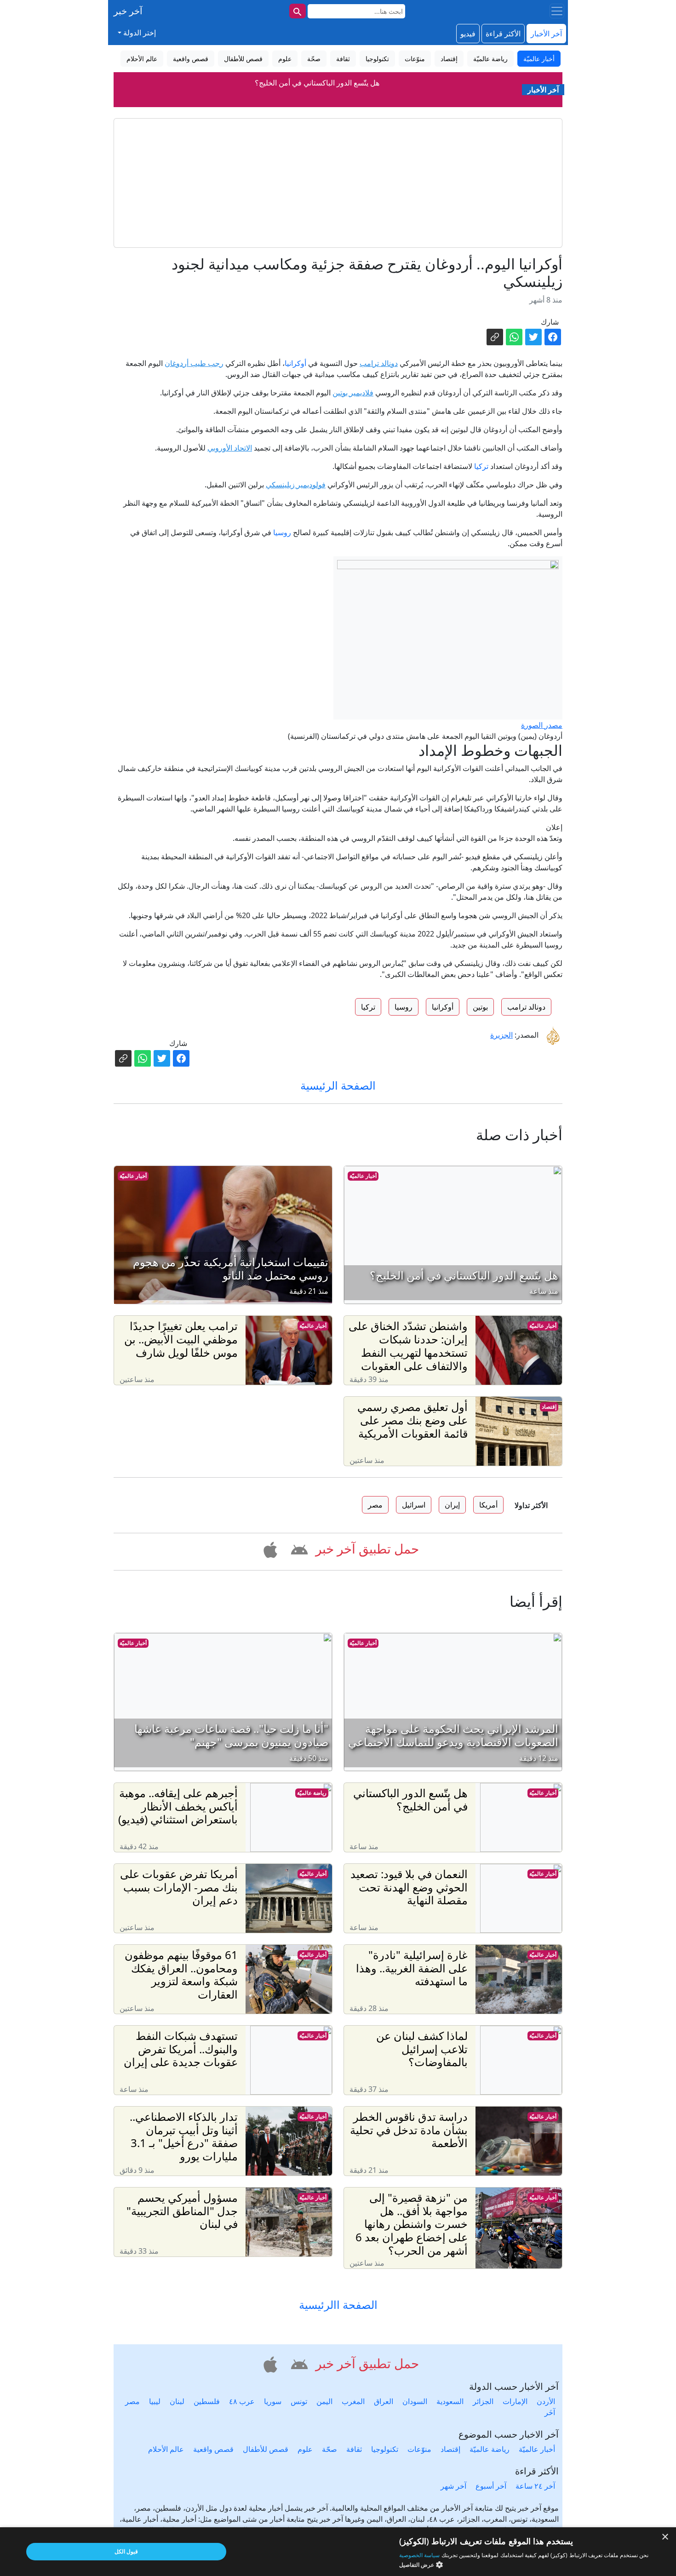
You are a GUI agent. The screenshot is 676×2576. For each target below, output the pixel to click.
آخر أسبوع (491, 2486)
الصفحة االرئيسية (338, 2305)
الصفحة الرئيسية (338, 1085)
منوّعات (419, 2449)
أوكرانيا (295, 363)
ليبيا (155, 2401)
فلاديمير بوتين (353, 393)
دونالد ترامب (379, 363)
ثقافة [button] (343, 59)
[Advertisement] (338, 183)
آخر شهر (453, 2486)
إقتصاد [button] (449, 59)
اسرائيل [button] (414, 1505)
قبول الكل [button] (126, 2551)
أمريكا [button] (488, 1505)
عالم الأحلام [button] (142, 59)
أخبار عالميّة (363, 1176)
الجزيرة (501, 1035)
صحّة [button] (314, 59)
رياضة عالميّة (312, 1793)
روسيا (282, 532)
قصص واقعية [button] (191, 59)
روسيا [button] (404, 1007)
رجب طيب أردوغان (194, 363)
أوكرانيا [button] (443, 1007)
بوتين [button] (480, 1007)
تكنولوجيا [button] (377, 59)
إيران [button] (452, 1505)
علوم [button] (285, 59)
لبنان (177, 2401)
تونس (299, 2401)
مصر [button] (375, 1505)
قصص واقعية (213, 2449)
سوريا (273, 2401)
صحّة (329, 2449)
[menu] (557, 11)
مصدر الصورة (542, 725)
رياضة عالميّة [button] (490, 59)
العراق (384, 2401)
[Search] (298, 11)
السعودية (450, 2401)
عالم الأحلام (166, 2449)
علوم (305, 2449)
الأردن (546, 2401)
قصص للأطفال (266, 2449)
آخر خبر (128, 11)
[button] (298, 1548)
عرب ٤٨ (242, 2401)
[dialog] (338, 2552)
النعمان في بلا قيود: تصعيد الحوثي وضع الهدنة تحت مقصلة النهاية (317, 99)
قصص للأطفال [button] (243, 59)
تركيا (481, 466)
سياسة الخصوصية (419, 2555)
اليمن (324, 2401)
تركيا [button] (368, 1007)
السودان (415, 2401)
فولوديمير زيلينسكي (296, 485)
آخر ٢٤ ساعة (535, 2486)
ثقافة (354, 2449)
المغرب (353, 2401)
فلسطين (207, 2401)
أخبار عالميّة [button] (539, 59)
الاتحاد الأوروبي (230, 448)
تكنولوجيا (385, 2449)
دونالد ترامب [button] (526, 1007)
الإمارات (515, 2401)
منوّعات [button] (415, 59)
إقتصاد (549, 1407)
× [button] (666, 2537)
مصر (132, 2401)
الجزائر (483, 2401)
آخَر (550, 2412)
